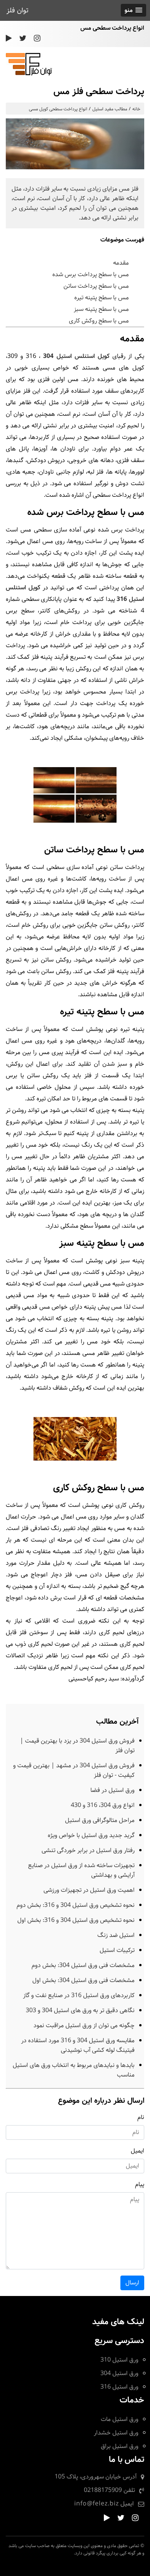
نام (141, 2117)
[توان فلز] (29, 74)
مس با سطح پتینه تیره (102, 298)
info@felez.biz (97, 2504)
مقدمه (121, 263)
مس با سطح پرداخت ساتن (96, 286)
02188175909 (103, 2490)
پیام (140, 2184)
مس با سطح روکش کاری (99, 321)
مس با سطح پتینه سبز (101, 309)
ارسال (132, 2283)
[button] (133, 10)
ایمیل (137, 2151)
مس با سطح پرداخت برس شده (91, 274)
